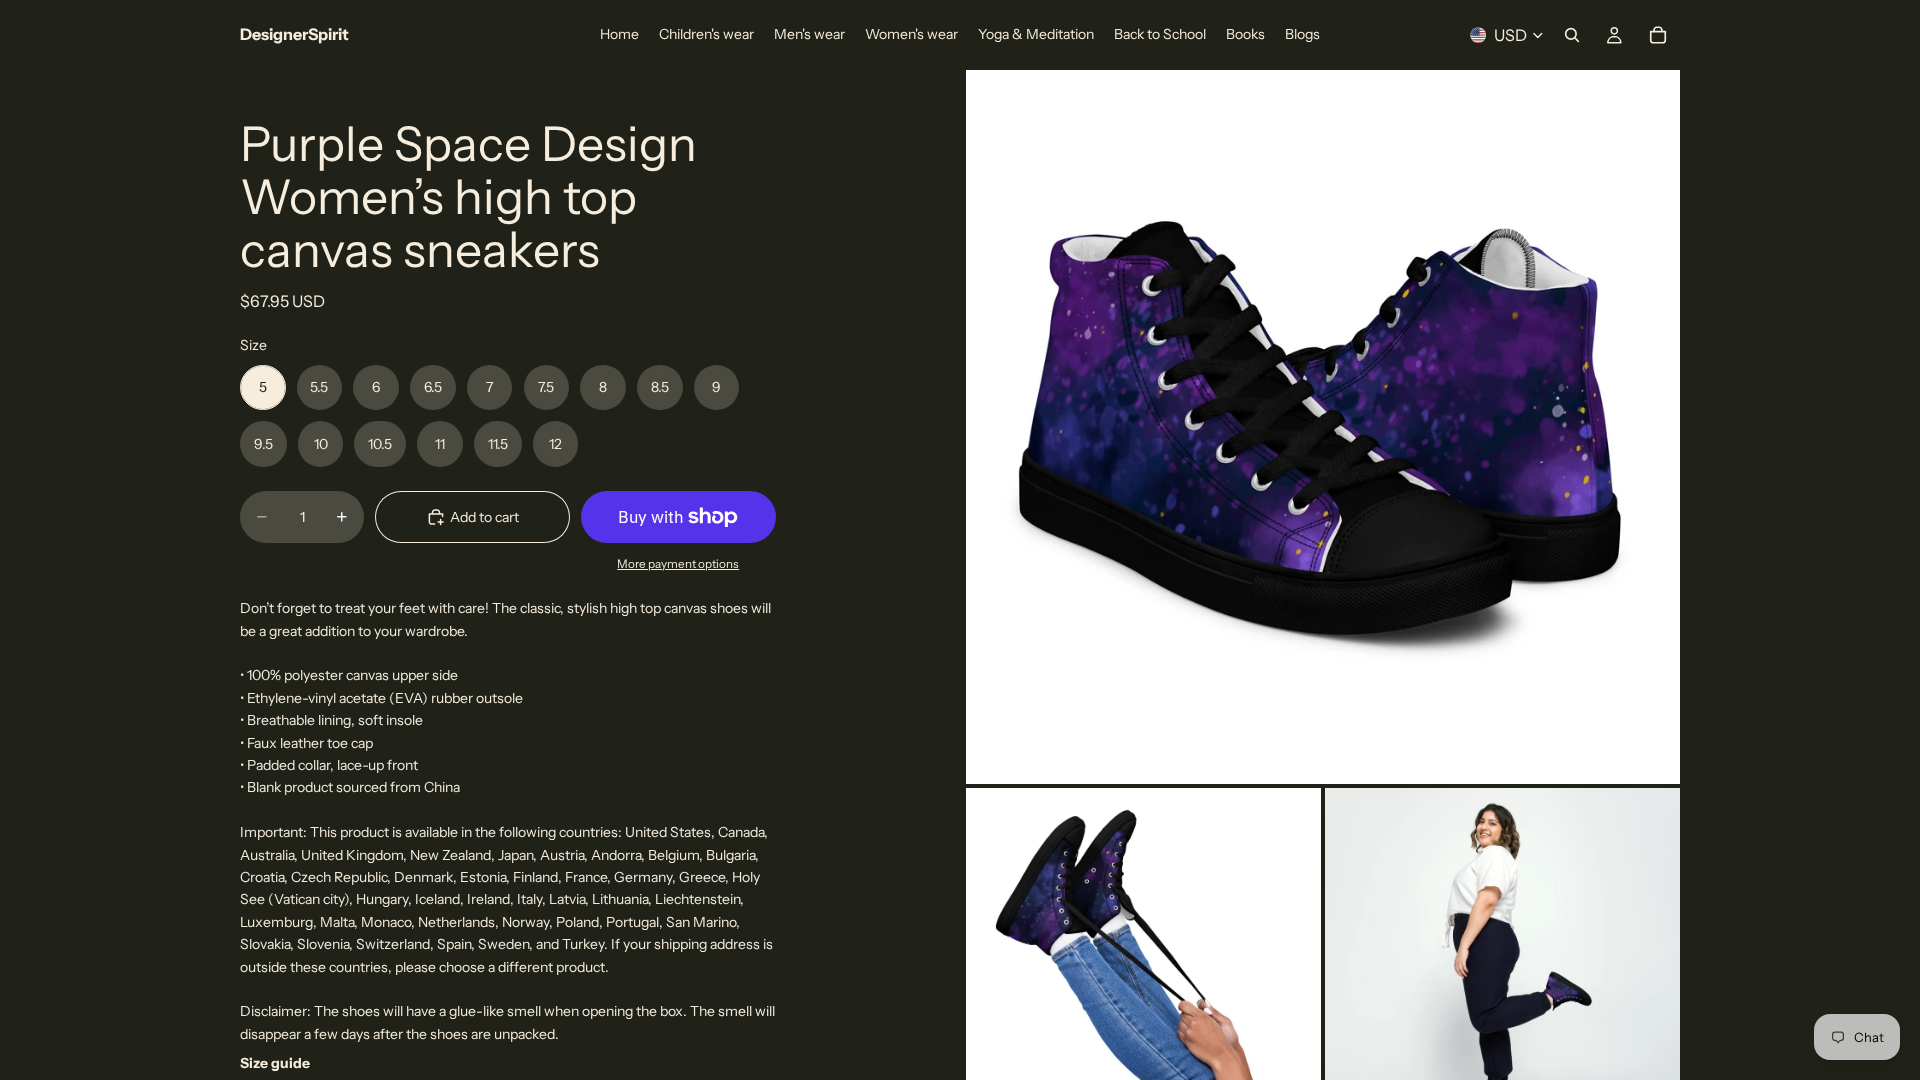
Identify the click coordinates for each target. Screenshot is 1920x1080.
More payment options (678, 564)
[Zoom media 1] (1323, 427)
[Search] (1572, 35)
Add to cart (484, 517)
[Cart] (1658, 35)
